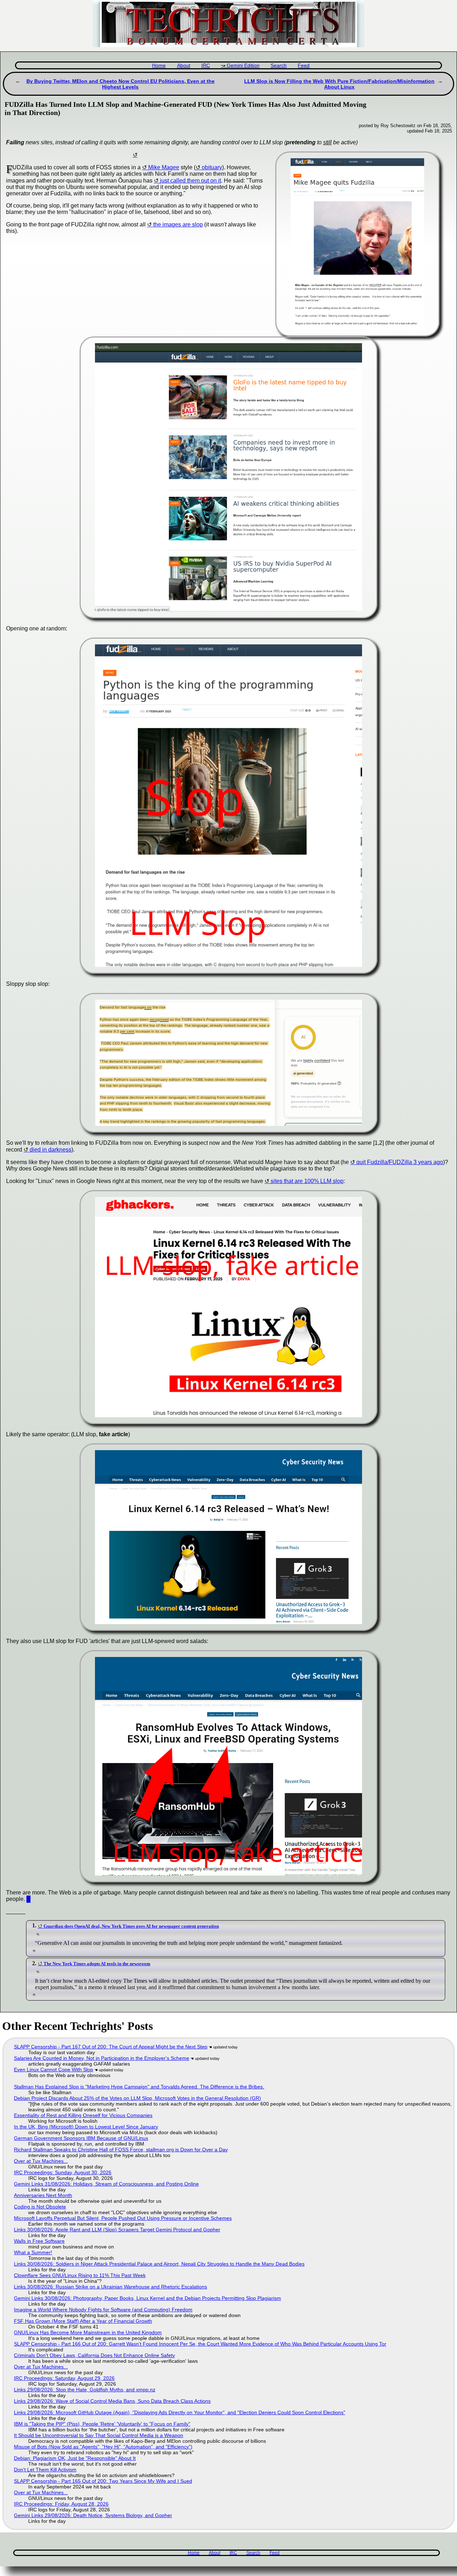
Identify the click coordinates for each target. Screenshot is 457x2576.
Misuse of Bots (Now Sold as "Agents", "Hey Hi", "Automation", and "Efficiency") (103, 2447)
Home (159, 66)
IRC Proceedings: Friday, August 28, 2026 (61, 2504)
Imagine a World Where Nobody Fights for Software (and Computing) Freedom (103, 2310)
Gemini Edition (243, 66)
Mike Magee (164, 167)
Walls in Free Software (39, 2241)
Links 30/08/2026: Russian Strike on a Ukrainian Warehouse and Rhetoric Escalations (111, 2287)
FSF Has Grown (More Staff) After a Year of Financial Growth (83, 2321)
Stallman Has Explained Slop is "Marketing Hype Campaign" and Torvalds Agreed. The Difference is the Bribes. (139, 2087)
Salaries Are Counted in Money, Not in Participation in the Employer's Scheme (102, 2058)
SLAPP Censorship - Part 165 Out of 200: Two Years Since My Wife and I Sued (103, 2481)
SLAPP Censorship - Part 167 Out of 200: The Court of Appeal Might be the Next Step (111, 2047)
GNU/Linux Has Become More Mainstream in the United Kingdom (88, 2332)
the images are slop (178, 224)
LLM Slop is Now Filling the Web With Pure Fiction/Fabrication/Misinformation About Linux (339, 84)
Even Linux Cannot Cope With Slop (54, 2070)
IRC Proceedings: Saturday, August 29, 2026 (64, 2378)
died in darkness (51, 1150)
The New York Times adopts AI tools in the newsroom (97, 1964)
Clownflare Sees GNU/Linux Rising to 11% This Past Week (80, 2275)
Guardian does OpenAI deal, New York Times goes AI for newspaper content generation (131, 1926)
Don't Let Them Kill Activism (45, 2470)
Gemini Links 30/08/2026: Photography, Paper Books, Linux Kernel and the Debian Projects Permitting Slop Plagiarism (147, 2298)
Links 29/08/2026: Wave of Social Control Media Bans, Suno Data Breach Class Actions (112, 2401)
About (184, 66)
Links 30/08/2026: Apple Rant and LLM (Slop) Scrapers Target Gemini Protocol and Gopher (117, 2230)
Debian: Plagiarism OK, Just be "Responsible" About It (75, 2458)
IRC (206, 66)
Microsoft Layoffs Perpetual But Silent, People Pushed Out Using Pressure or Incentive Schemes (123, 2218)
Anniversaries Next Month (43, 2195)
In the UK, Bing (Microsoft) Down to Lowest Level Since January (86, 2127)
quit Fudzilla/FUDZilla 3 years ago (400, 1162)
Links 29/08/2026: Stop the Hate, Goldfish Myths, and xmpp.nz (85, 2390)
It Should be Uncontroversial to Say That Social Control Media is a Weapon (99, 2435)
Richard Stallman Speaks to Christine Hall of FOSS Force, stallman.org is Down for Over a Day (121, 2150)
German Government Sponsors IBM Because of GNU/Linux (81, 2138)
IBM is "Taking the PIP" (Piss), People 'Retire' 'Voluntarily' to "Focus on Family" (102, 2424)
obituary (212, 167)
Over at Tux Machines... (41, 2161)
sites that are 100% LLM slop (307, 1181)
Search (279, 66)
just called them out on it (190, 181)
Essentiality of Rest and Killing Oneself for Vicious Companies (83, 2115)
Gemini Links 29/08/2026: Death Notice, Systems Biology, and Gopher (93, 2515)
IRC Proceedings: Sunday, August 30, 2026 (63, 2172)
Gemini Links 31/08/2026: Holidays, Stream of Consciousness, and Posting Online (106, 2184)
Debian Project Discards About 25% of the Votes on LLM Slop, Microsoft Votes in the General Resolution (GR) (137, 2098)
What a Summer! (33, 2252)
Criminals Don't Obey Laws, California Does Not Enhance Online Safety (94, 2355)
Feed (304, 66)
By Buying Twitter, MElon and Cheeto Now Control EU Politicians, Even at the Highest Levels (120, 84)
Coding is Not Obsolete (40, 2207)
